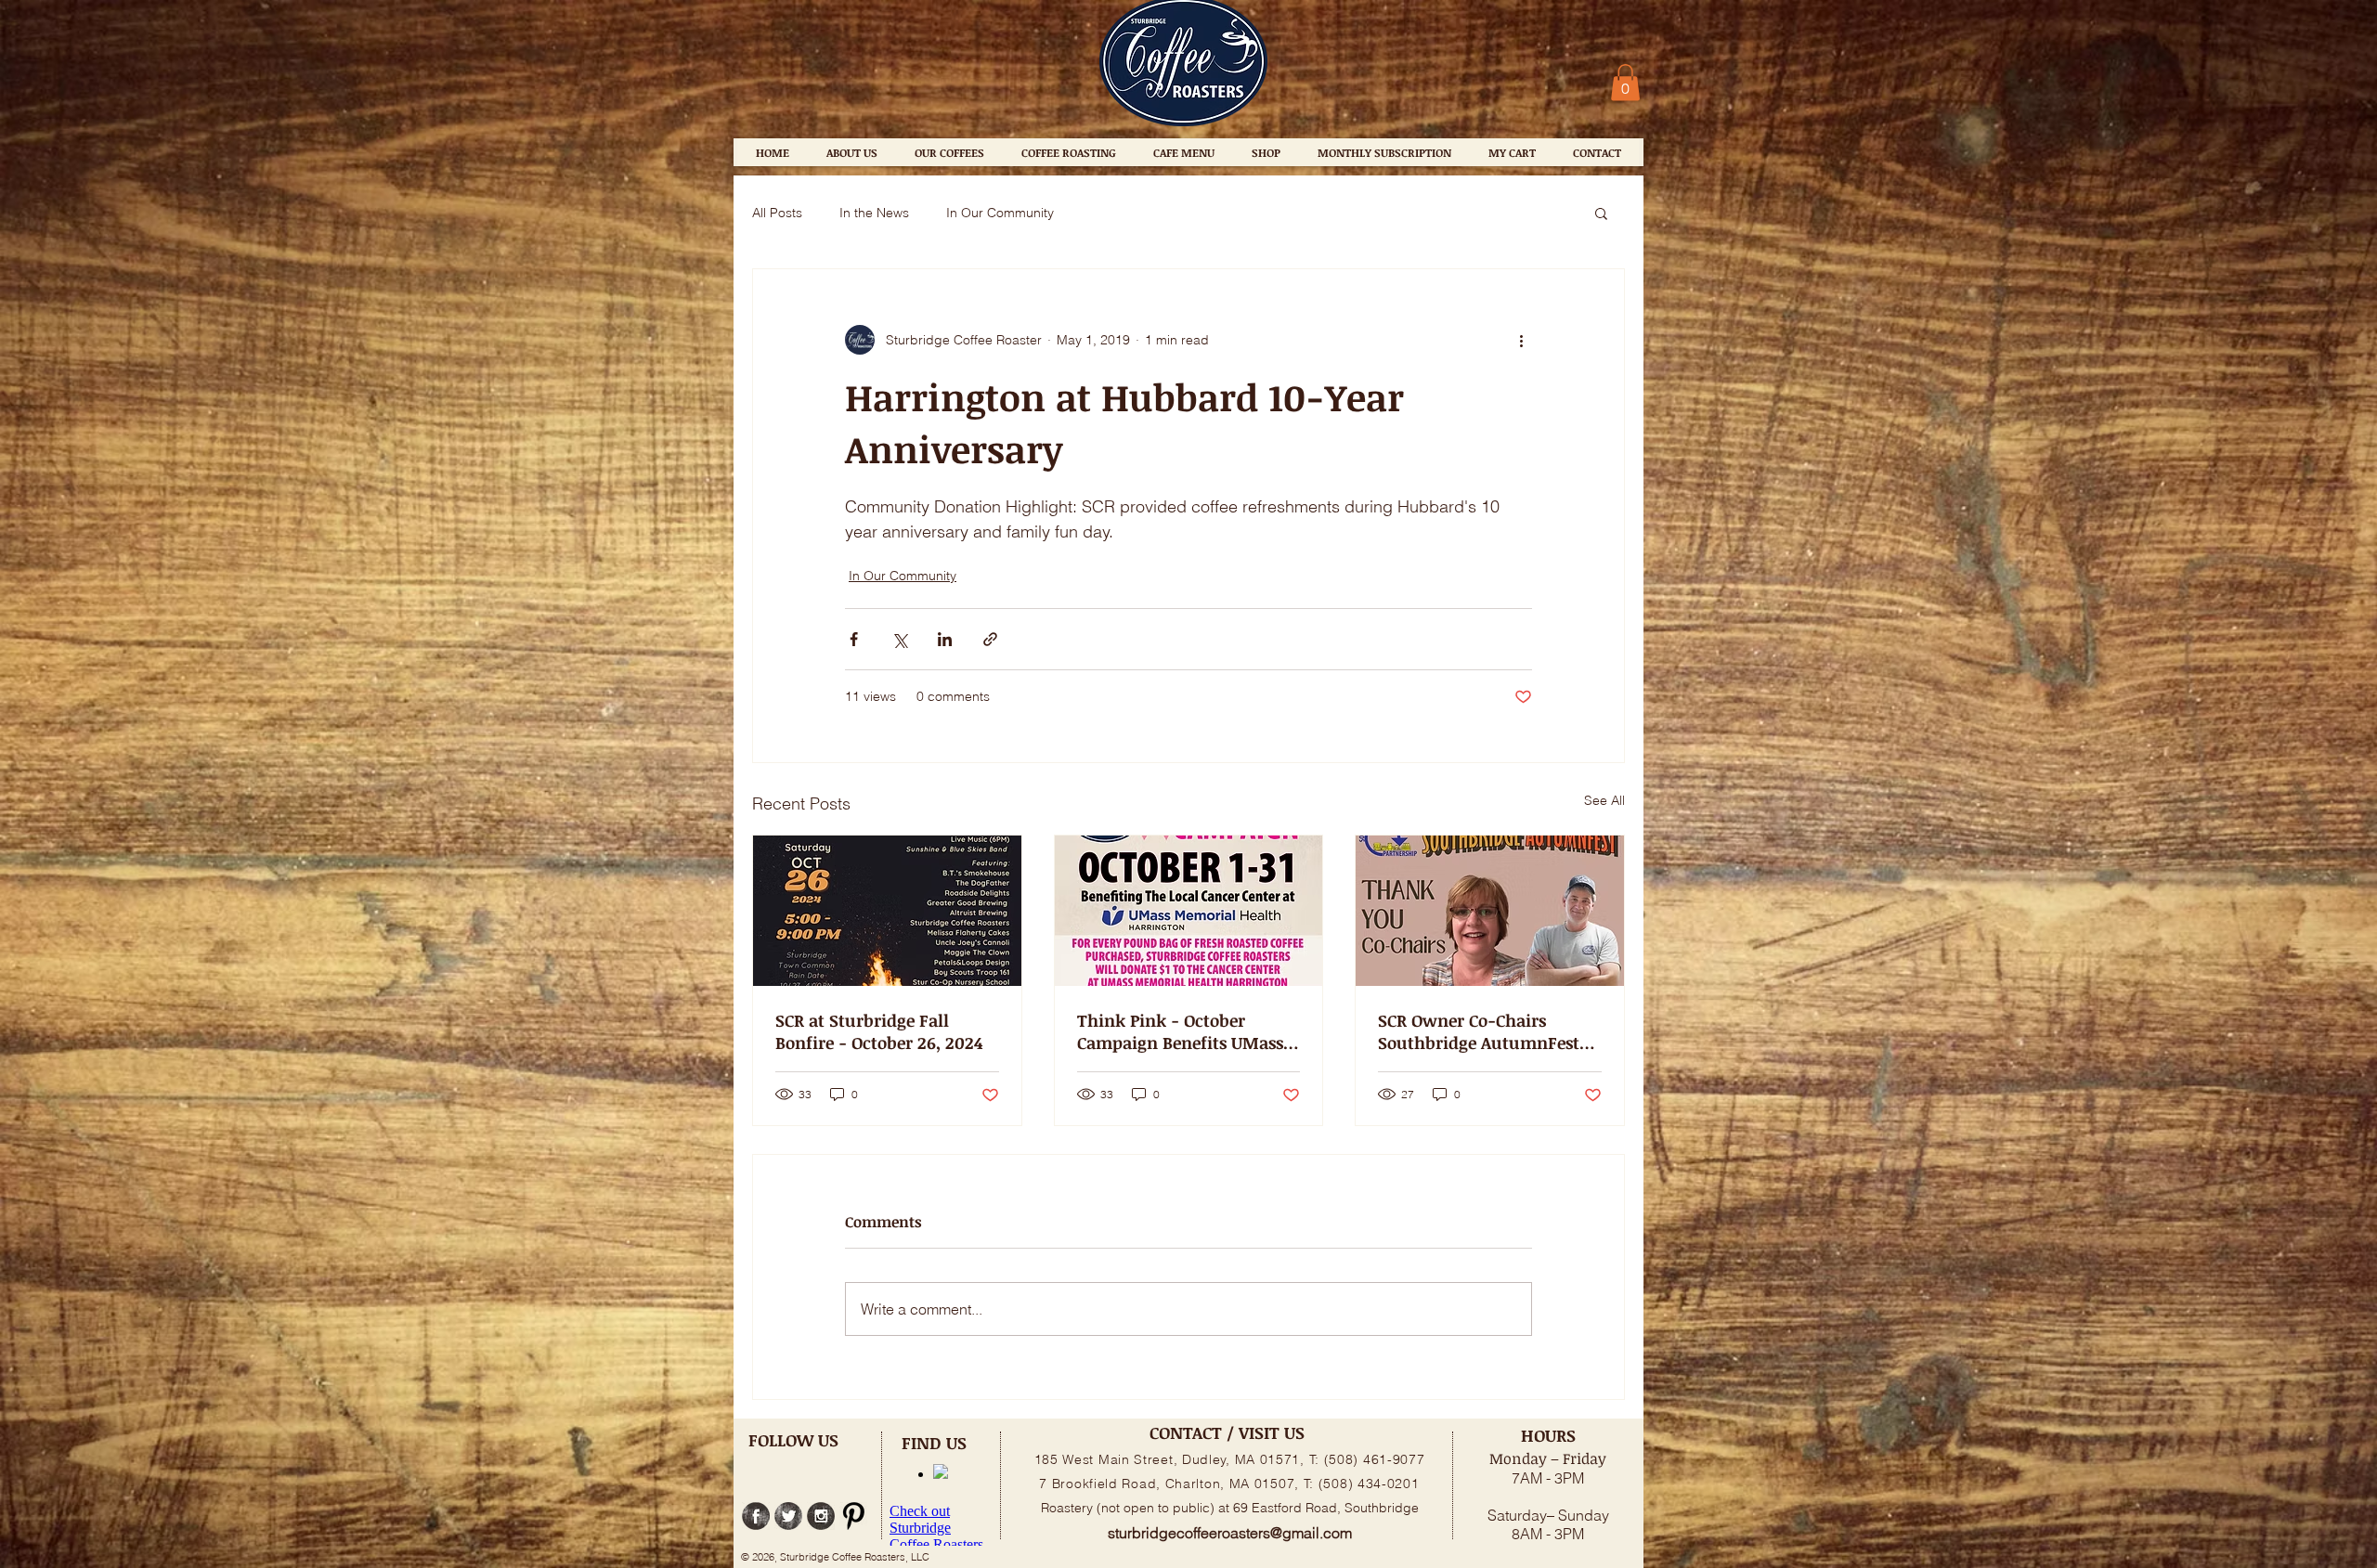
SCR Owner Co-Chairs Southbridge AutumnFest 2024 (1479, 1031)
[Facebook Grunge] (756, 1516)
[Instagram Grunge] (821, 1516)
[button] (1625, 82)
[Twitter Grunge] (788, 1516)
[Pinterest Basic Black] (853, 1516)
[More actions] (1521, 340)
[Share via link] (990, 639)
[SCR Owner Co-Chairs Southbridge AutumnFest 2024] (1490, 911)
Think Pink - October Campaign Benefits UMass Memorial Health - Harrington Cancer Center (1180, 1031)
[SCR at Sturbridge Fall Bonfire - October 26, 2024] (887, 911)
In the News (874, 213)
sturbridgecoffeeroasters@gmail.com (1230, 1533)
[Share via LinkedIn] (945, 639)
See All (1604, 800)
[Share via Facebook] (854, 639)
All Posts (777, 213)
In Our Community (1000, 213)
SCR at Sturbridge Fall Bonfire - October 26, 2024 (879, 1031)
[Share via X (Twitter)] (899, 639)
